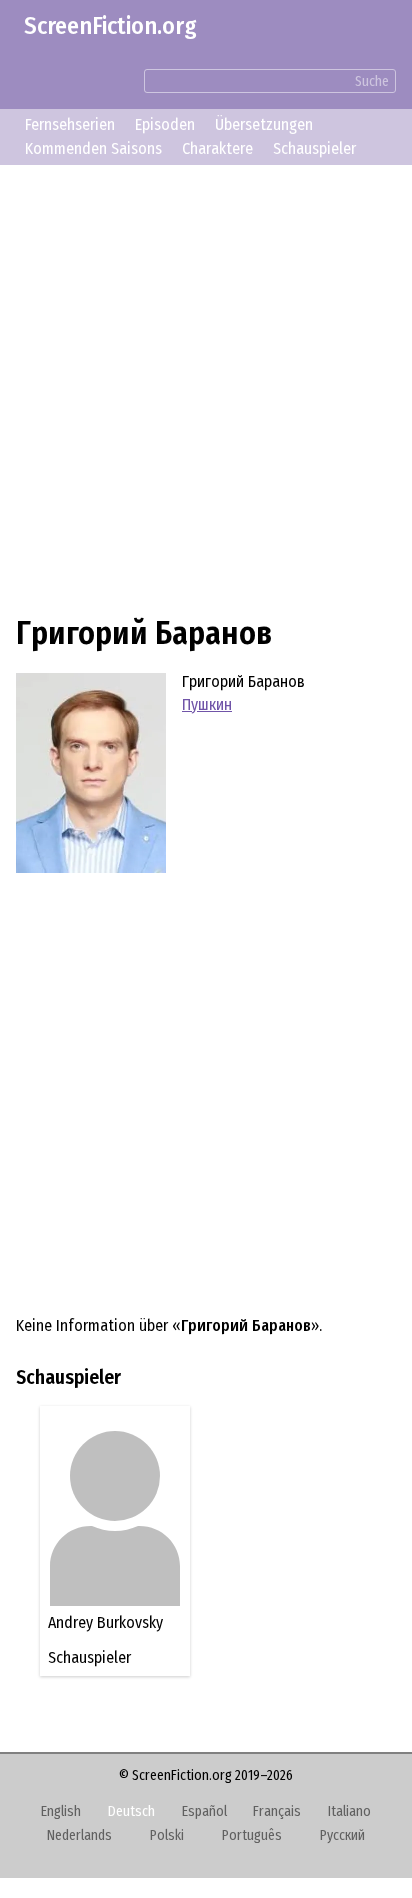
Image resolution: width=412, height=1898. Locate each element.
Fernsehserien (70, 124)
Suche (372, 81)
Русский (342, 1835)
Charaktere (217, 148)
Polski (167, 1835)
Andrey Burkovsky (113, 1622)
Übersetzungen (264, 124)
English (61, 1811)
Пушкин (207, 704)
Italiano (349, 1811)
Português (252, 1835)
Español (204, 1811)
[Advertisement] (206, 387)
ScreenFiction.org (110, 26)
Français (277, 1811)
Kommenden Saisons (93, 148)
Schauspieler (314, 148)
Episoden (165, 124)
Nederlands (79, 1835)
